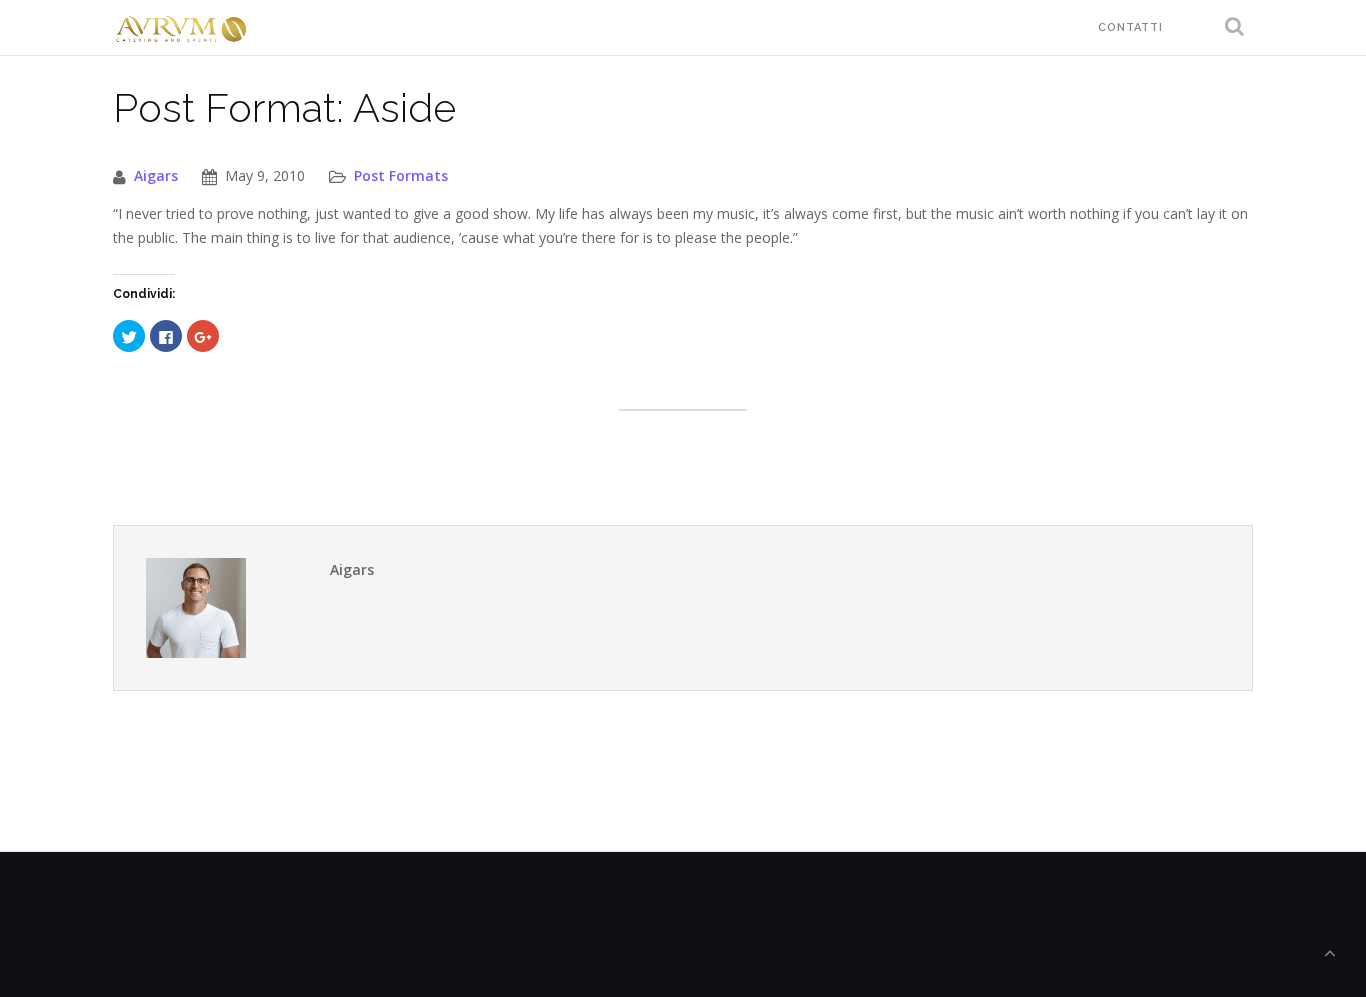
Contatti (1130, 27)
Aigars (156, 175)
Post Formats (401, 175)
